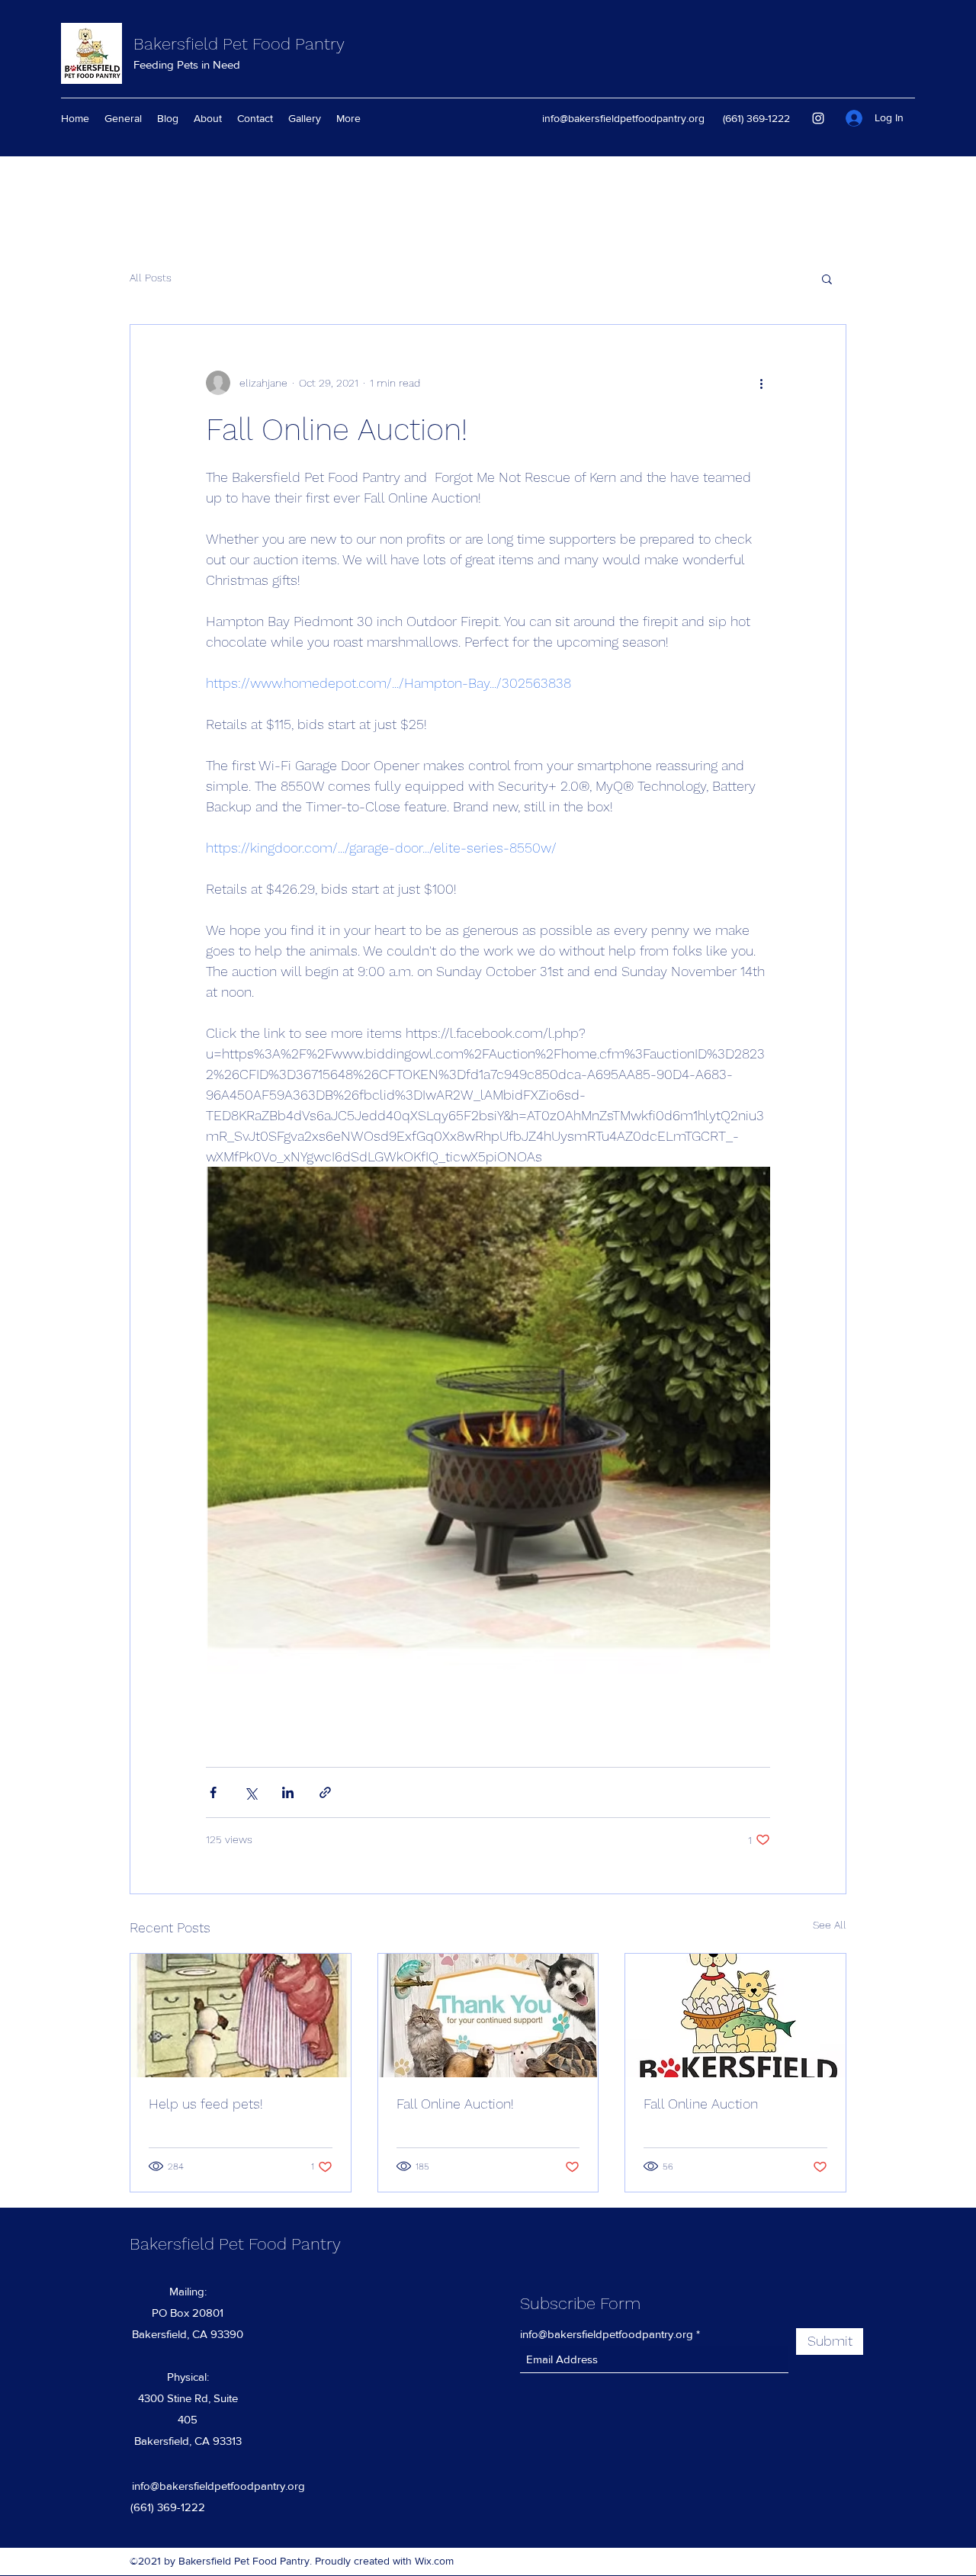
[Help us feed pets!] (241, 2016)
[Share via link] (325, 1792)
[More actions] (761, 383)
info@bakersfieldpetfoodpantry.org (623, 118)
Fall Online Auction (701, 2104)
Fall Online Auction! (455, 2104)
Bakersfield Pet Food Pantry (239, 44)
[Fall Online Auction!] (488, 2016)
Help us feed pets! (206, 2104)
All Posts (151, 278)
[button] (827, 278)
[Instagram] (818, 118)
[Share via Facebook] (213, 1792)
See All (830, 1925)
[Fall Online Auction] (735, 2016)
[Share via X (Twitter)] (250, 1792)
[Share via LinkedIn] (288, 1792)
